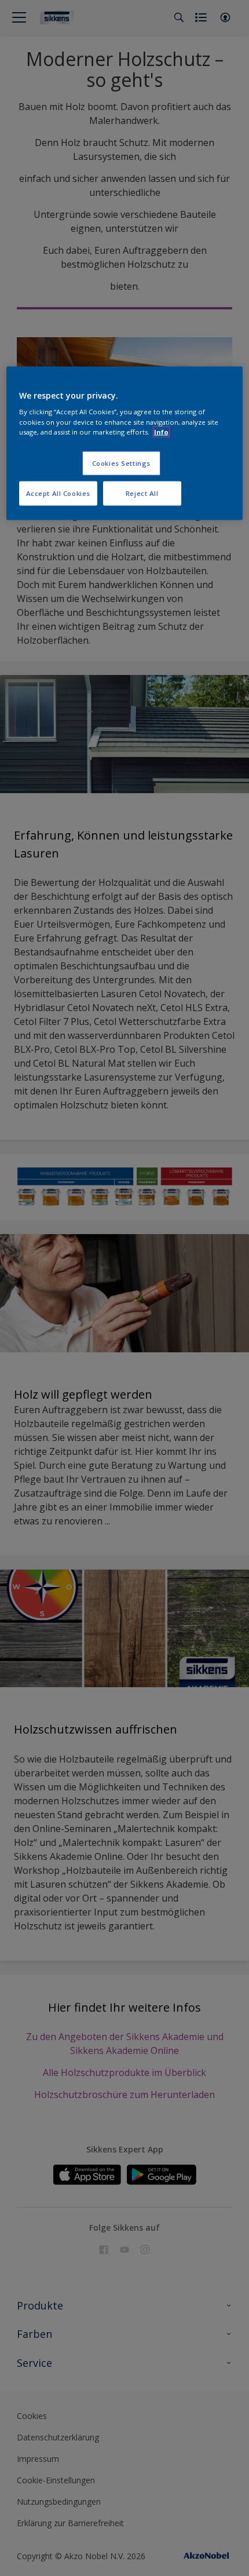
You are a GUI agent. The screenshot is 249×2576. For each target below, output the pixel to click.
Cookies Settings (121, 463)
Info (161, 431)
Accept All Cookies (58, 493)
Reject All (142, 493)
